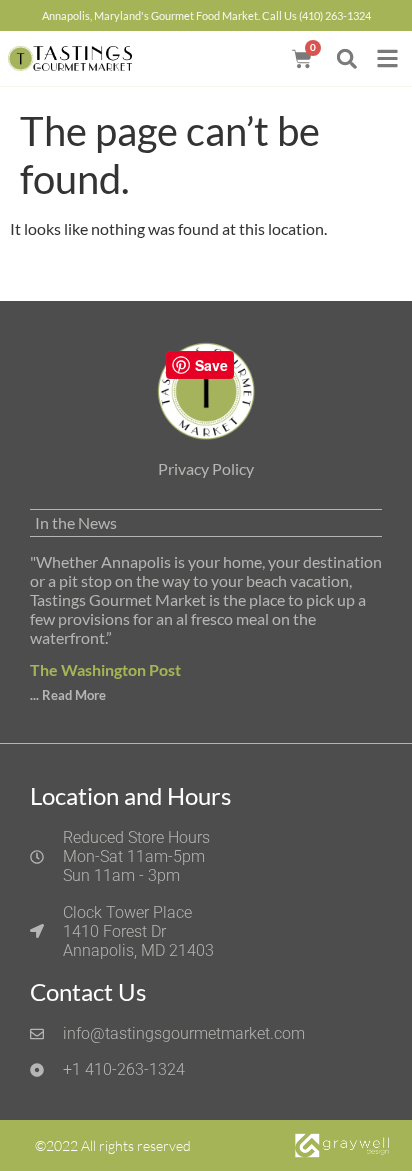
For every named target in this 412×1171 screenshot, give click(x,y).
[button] (346, 58)
